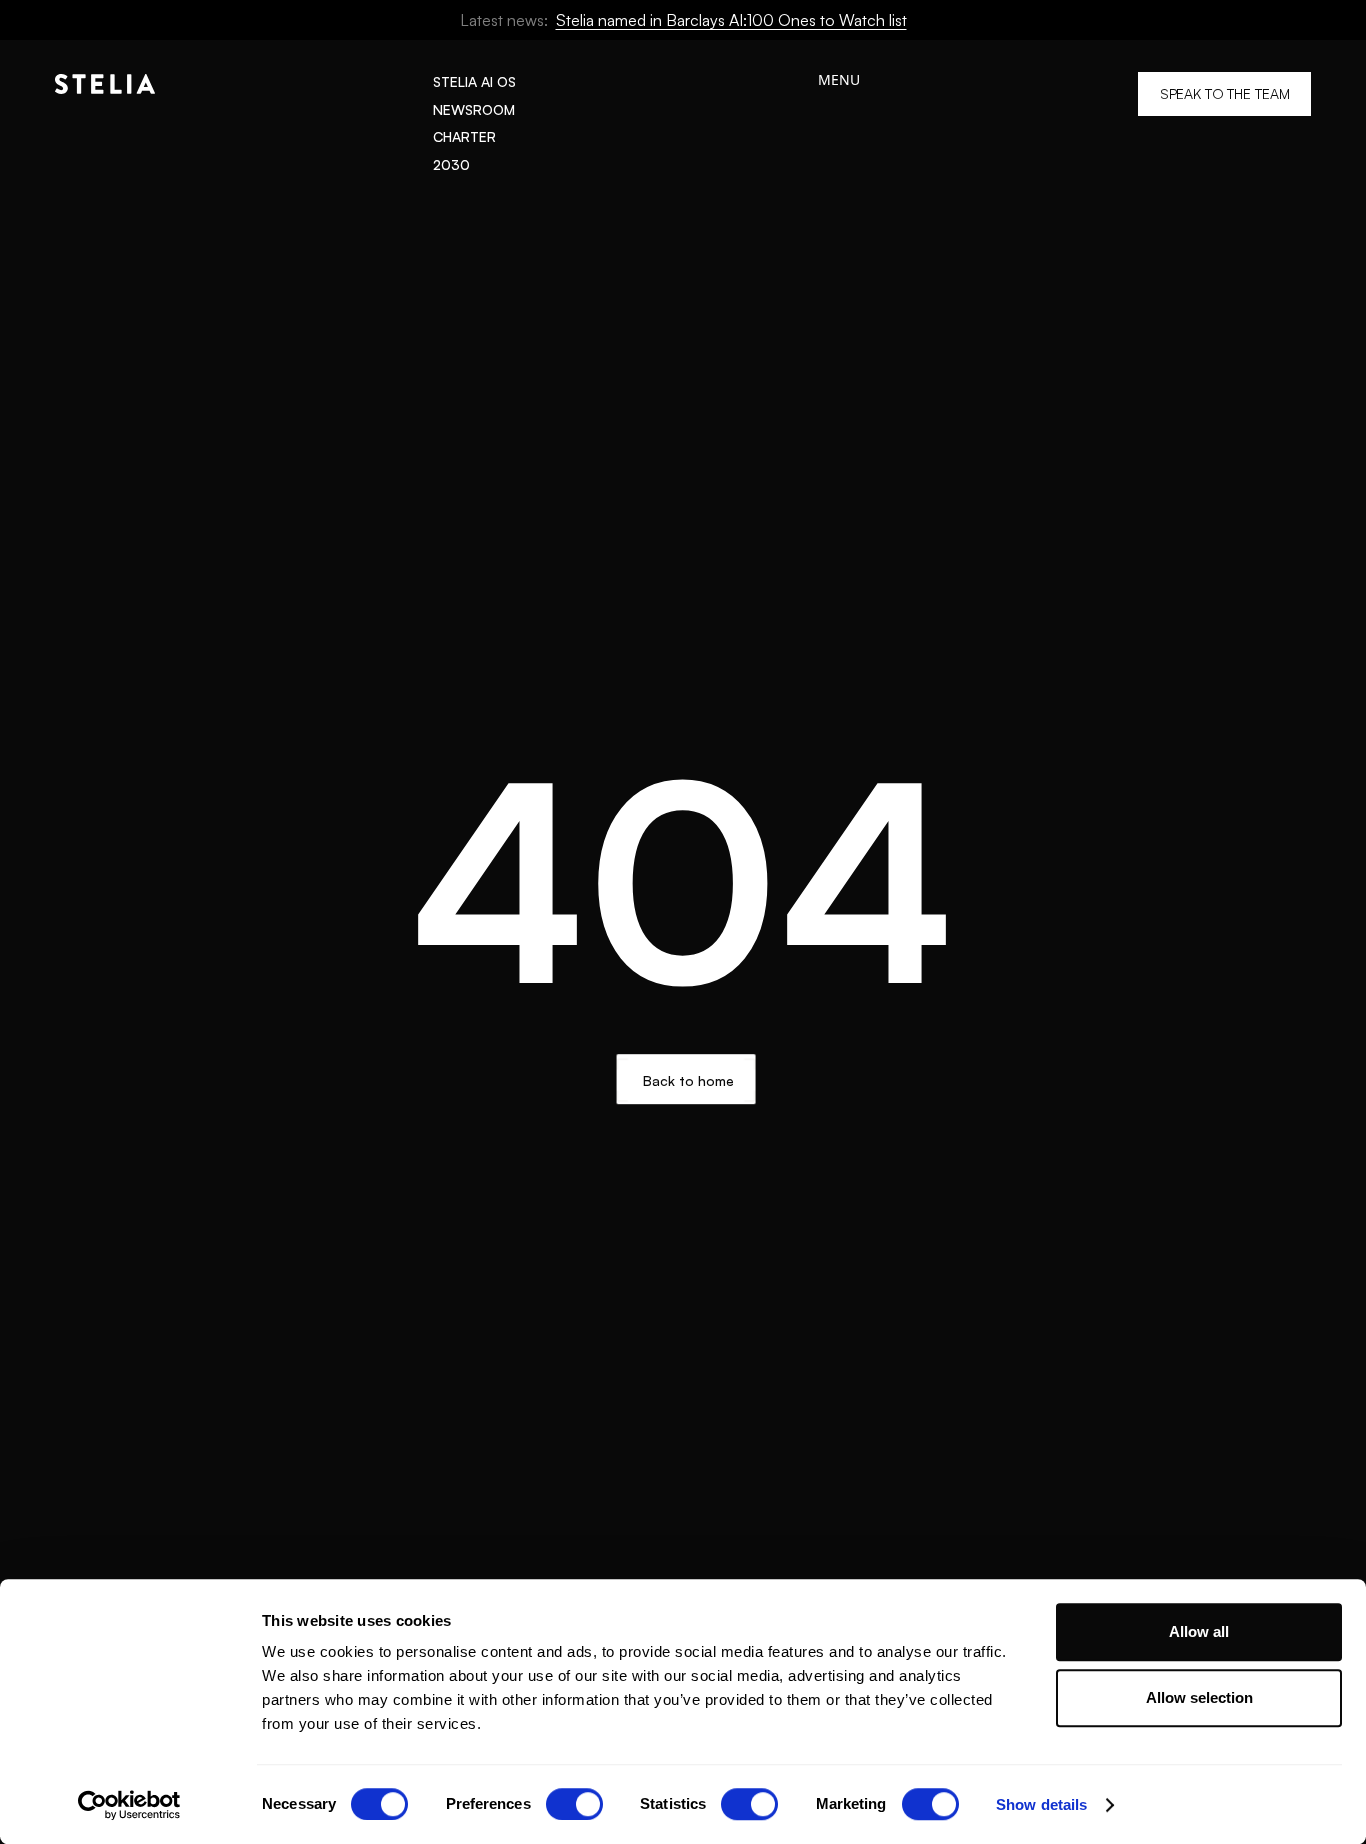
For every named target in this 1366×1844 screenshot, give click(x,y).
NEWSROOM (474, 109)
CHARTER (464, 136)
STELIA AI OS (474, 81)
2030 (451, 164)
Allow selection (1199, 1697)
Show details (1041, 1804)
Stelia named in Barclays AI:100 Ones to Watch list (731, 20)
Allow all (1199, 1631)
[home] (105, 123)
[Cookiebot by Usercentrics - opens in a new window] (129, 1805)
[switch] (574, 1804)
